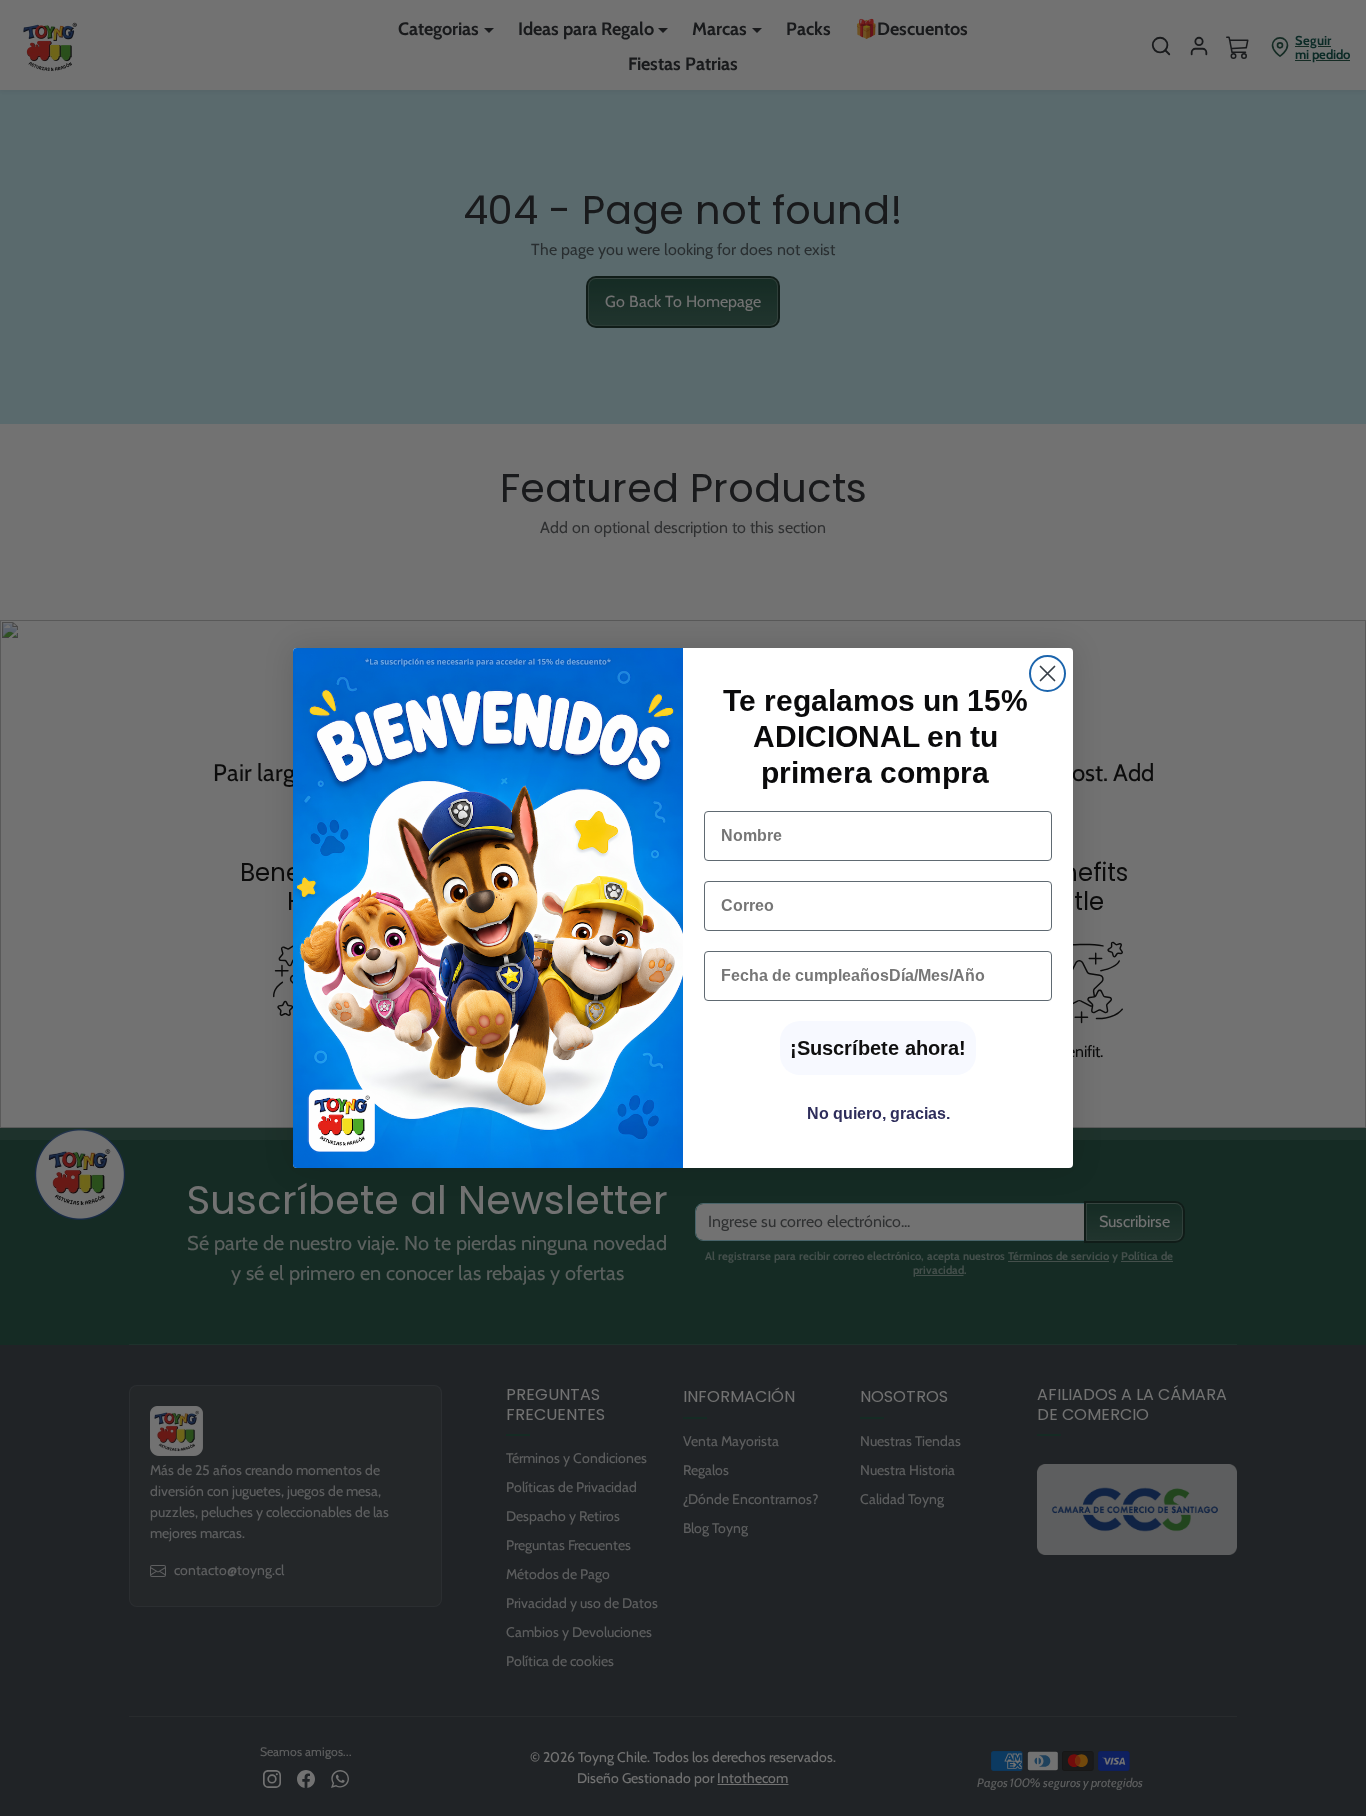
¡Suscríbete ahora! (878, 1048)
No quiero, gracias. (878, 1113)
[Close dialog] (1047, 673)
